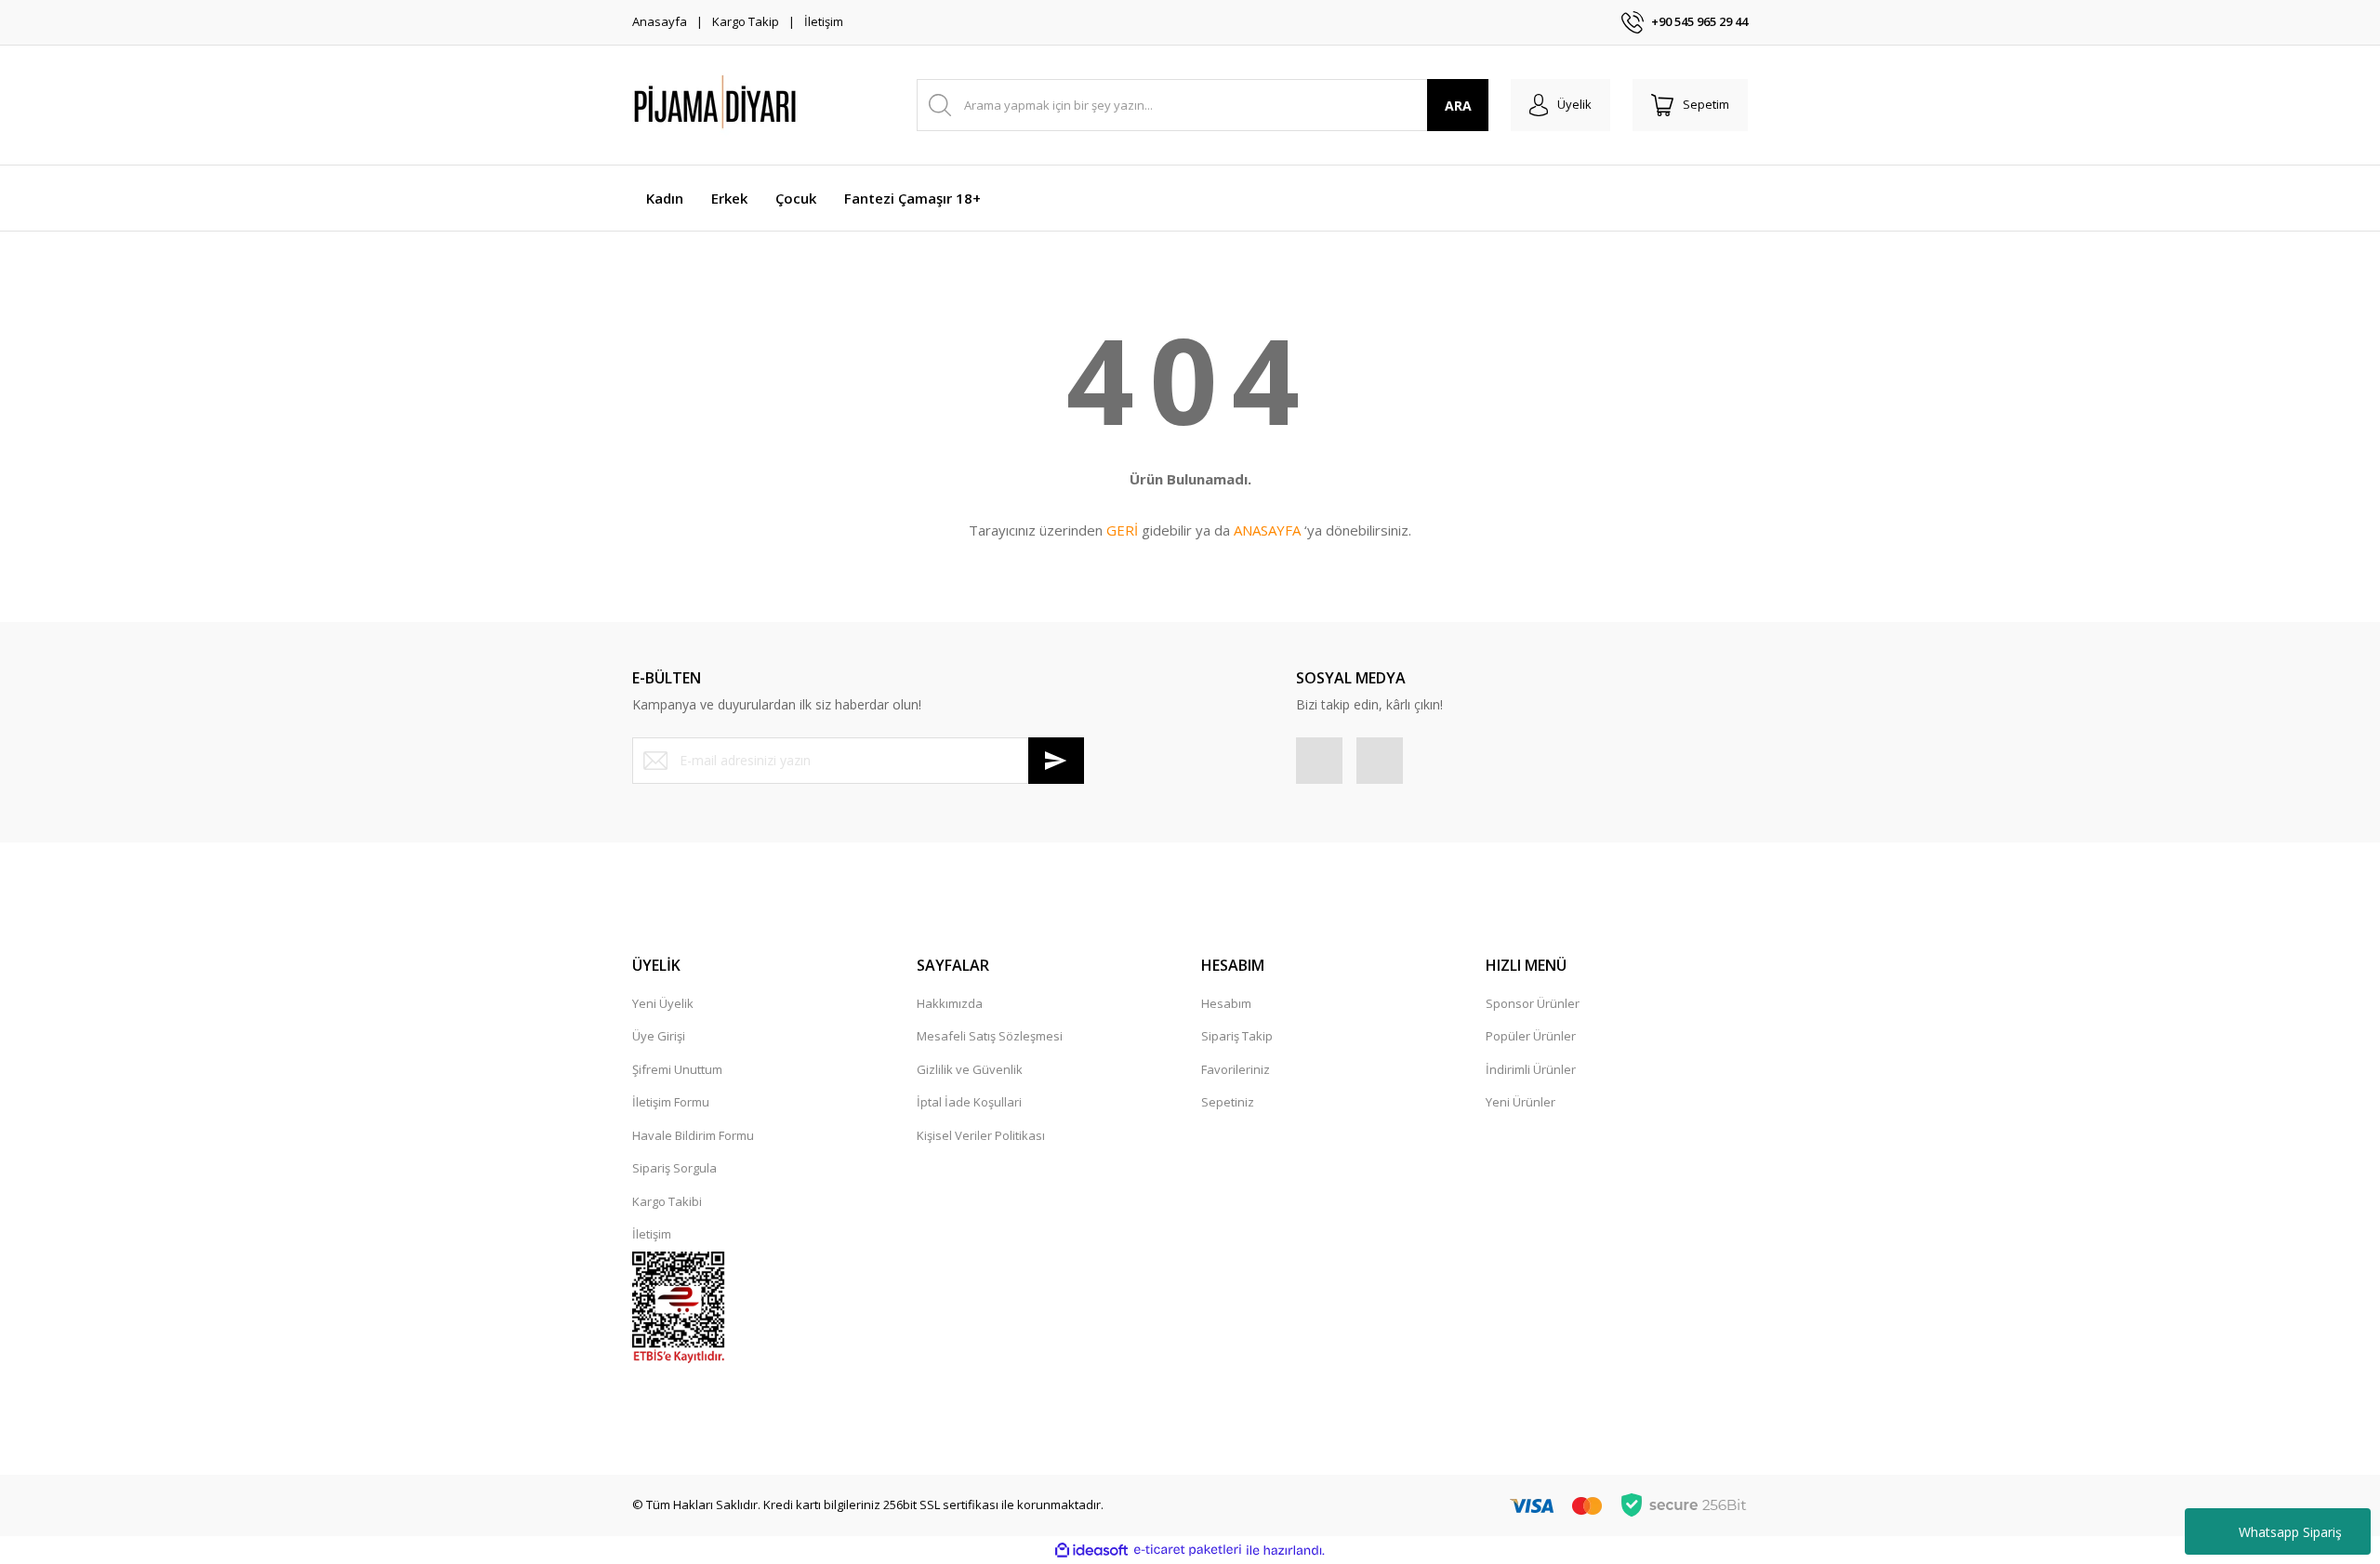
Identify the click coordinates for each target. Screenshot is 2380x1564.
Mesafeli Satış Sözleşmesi (990, 1036)
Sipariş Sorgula (674, 1168)
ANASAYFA (1267, 530)
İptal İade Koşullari (969, 1102)
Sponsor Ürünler (1533, 1003)
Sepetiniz (1228, 1102)
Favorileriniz (1236, 1069)
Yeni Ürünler (1521, 1102)
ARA (1458, 106)
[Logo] (762, 105)
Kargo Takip (746, 21)
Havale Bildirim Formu (693, 1135)
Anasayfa (660, 21)
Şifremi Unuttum (677, 1069)
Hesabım (1226, 1003)
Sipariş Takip (1237, 1036)
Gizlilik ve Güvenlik (970, 1069)
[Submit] (1056, 761)
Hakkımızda (950, 1003)
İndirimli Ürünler (1531, 1069)
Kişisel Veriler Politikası (981, 1135)
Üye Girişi (659, 1036)
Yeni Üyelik (663, 1003)
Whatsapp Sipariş (2290, 1532)
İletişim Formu (671, 1102)
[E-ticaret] (1188, 1550)
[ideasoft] (1091, 1550)
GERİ (1122, 530)
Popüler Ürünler (1531, 1036)
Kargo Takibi (667, 1201)
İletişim (824, 21)
